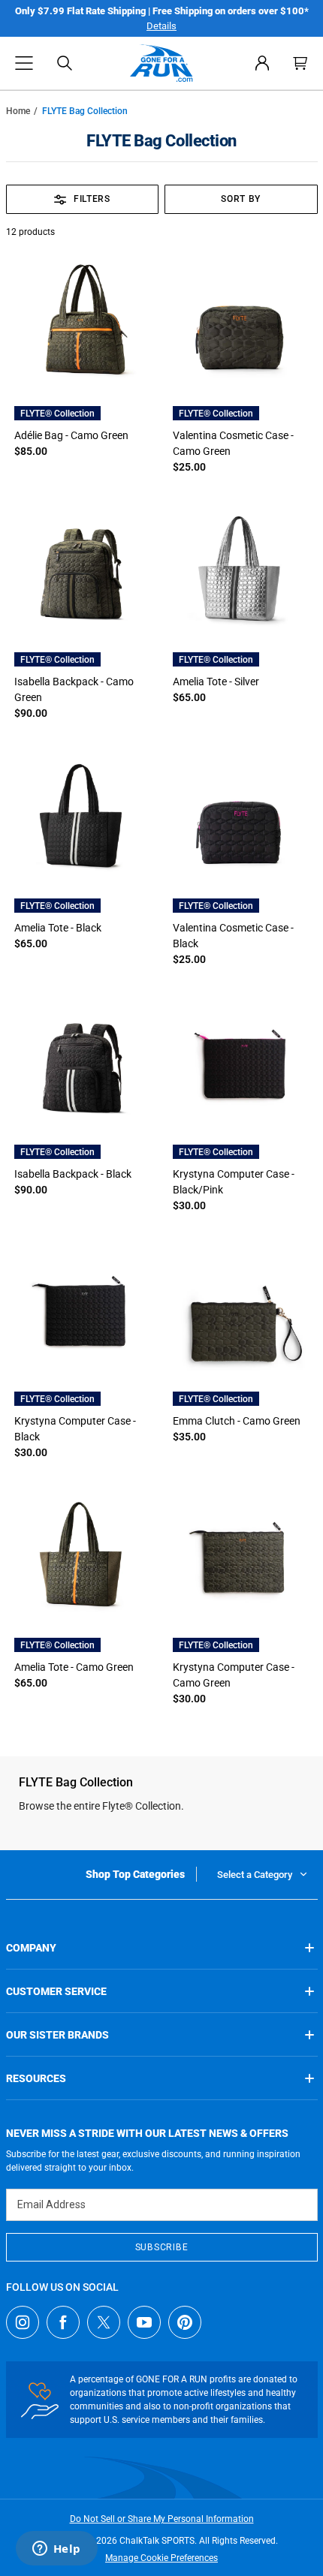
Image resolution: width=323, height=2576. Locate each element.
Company (31, 1948)
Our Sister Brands (57, 2035)
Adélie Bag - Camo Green (71, 435)
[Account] (262, 63)
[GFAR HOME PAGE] (161, 63)
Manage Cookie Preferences (161, 2558)
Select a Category (255, 1875)
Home (18, 111)
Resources (36, 2078)
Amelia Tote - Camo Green (74, 1667)
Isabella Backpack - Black (73, 1174)
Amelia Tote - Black (58, 928)
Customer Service (56, 1991)
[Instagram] (23, 2322)
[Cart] (300, 63)
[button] (24, 63)
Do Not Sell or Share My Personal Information (162, 2519)
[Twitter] (104, 2322)
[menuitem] (262, 63)
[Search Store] (65, 63)
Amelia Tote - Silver (216, 682)
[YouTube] (144, 2322)
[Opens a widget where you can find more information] (56, 2550)
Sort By (241, 199)
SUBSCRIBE (161, 2247)
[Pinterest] (185, 2322)
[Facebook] (63, 2322)
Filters (92, 199)
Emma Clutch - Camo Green (237, 1421)
